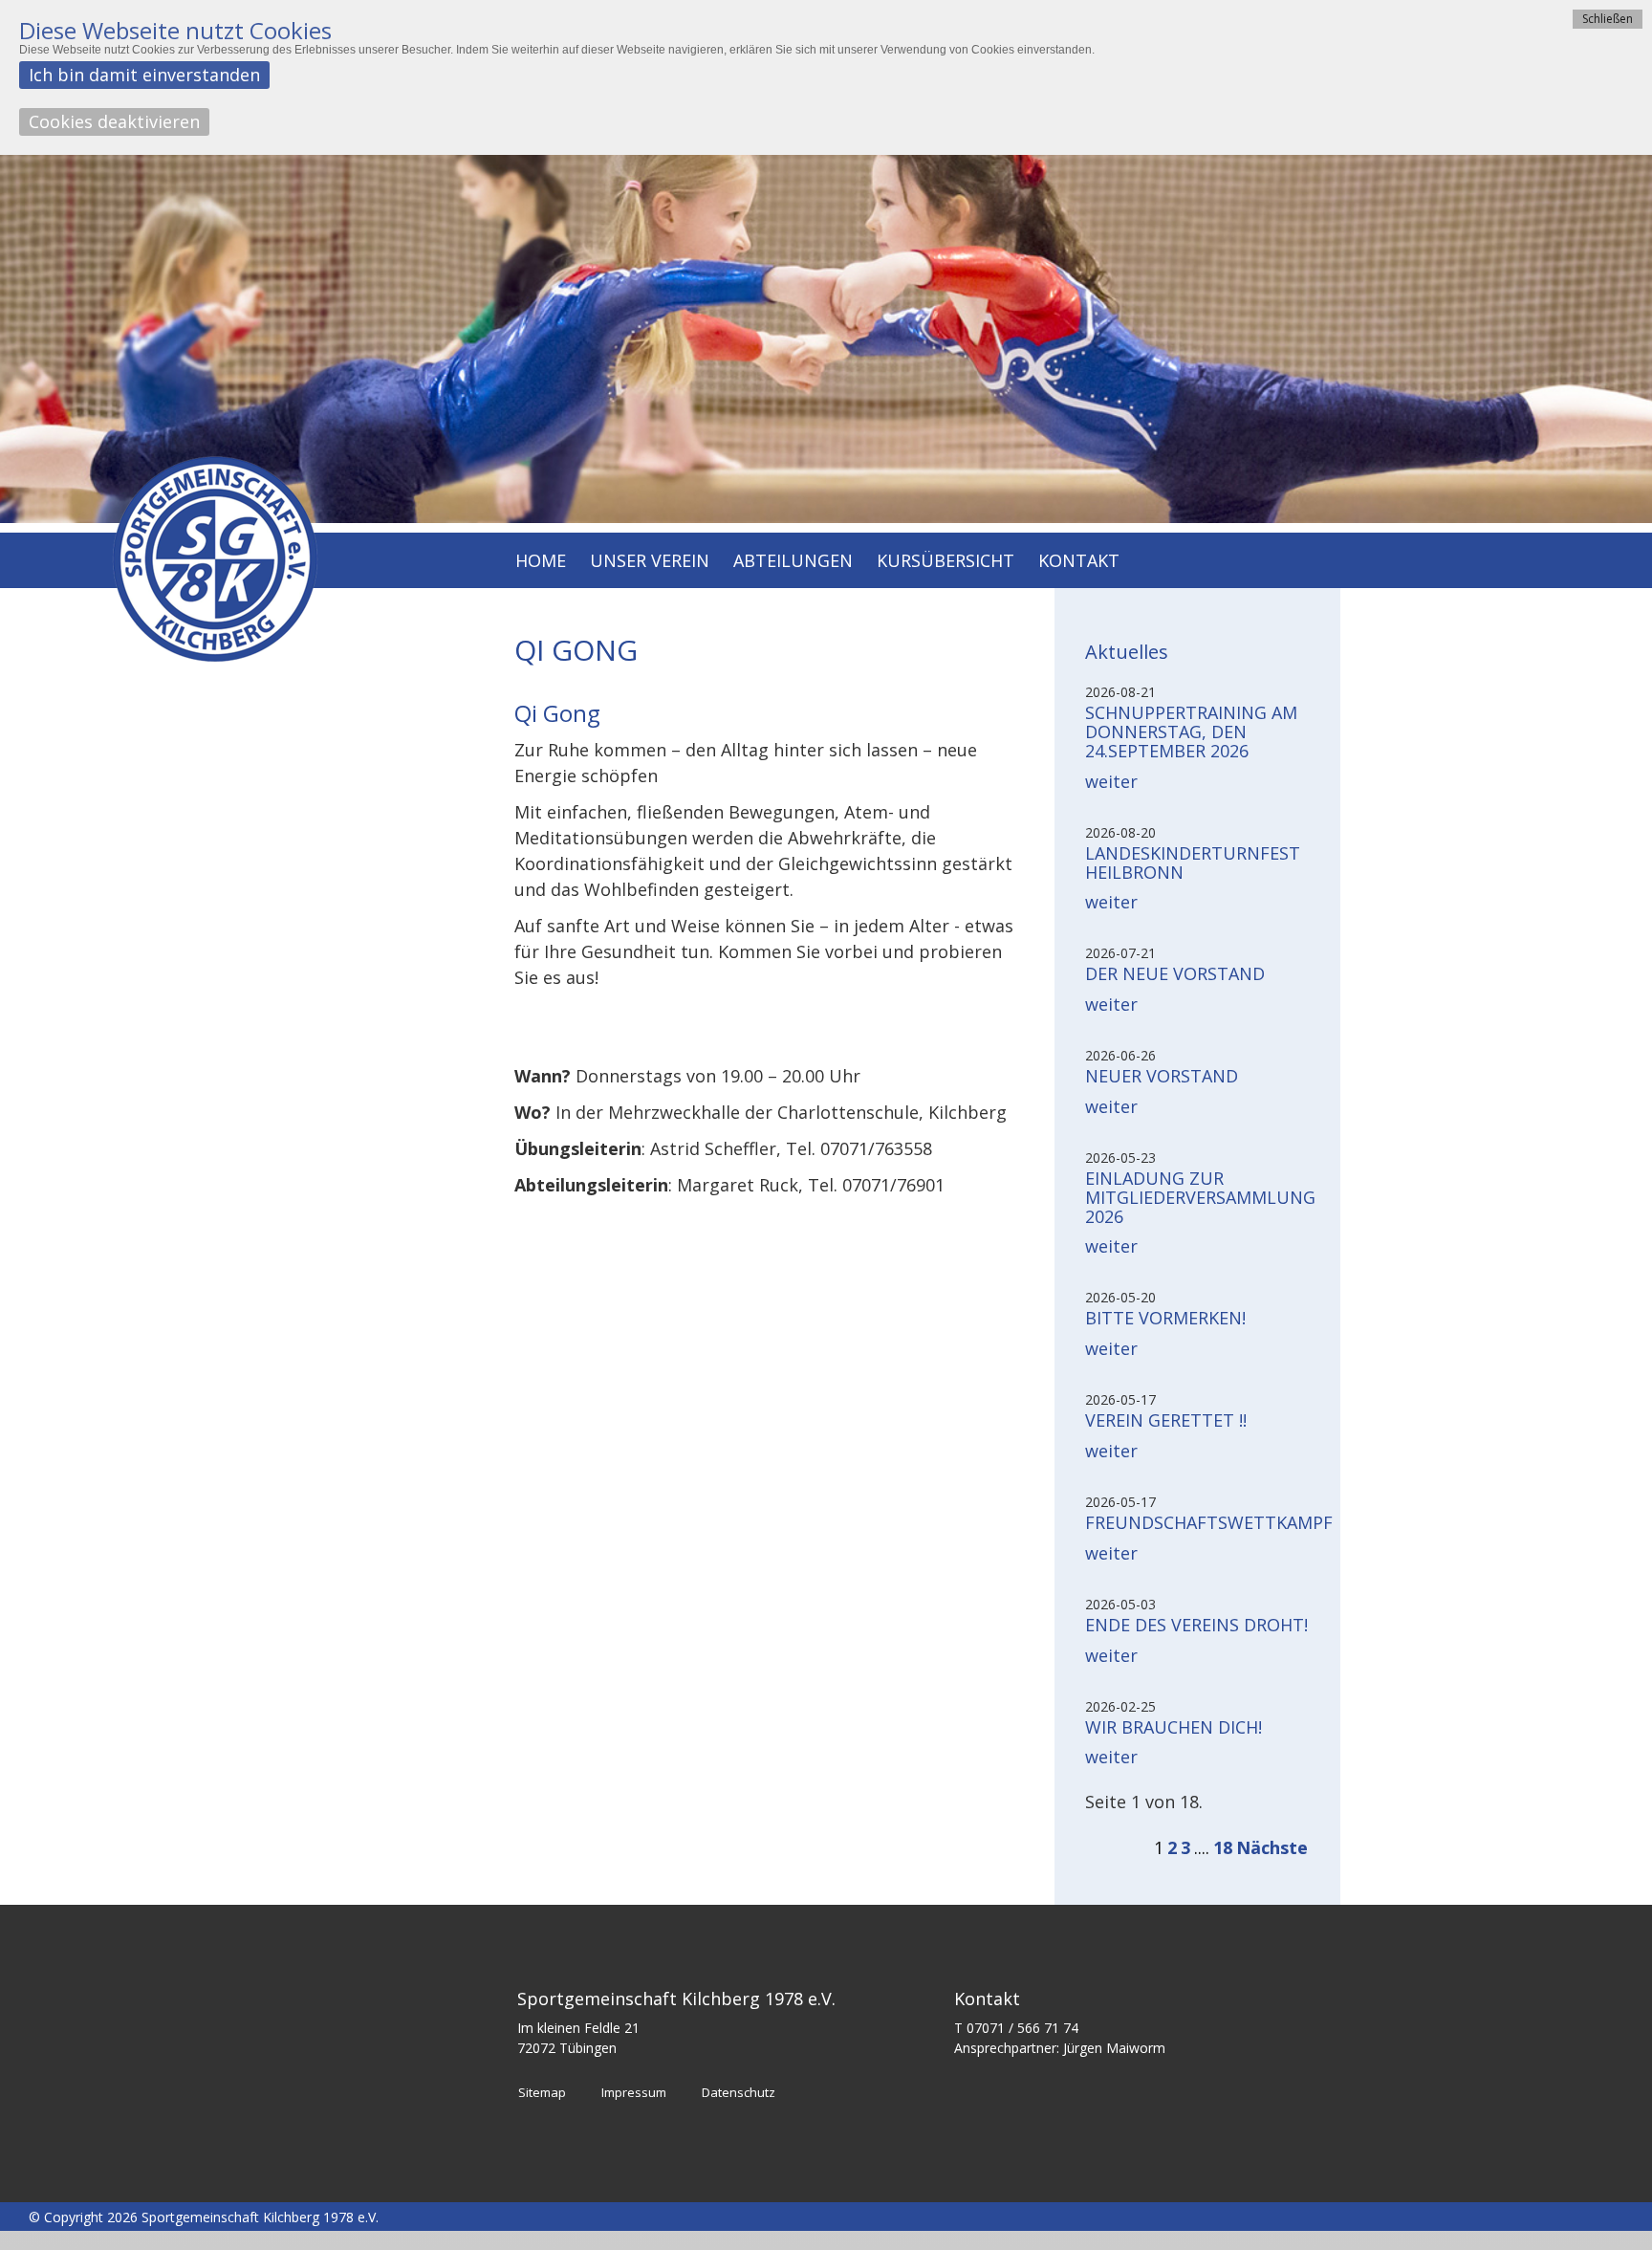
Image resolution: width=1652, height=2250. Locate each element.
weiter (1111, 781)
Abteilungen (793, 562)
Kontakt (1079, 562)
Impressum (634, 2092)
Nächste (1272, 1847)
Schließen (1608, 19)
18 (1223, 1847)
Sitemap (542, 2092)
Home (541, 562)
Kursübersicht (946, 562)
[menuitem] (541, 563)
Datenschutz (739, 2092)
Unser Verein (650, 562)
